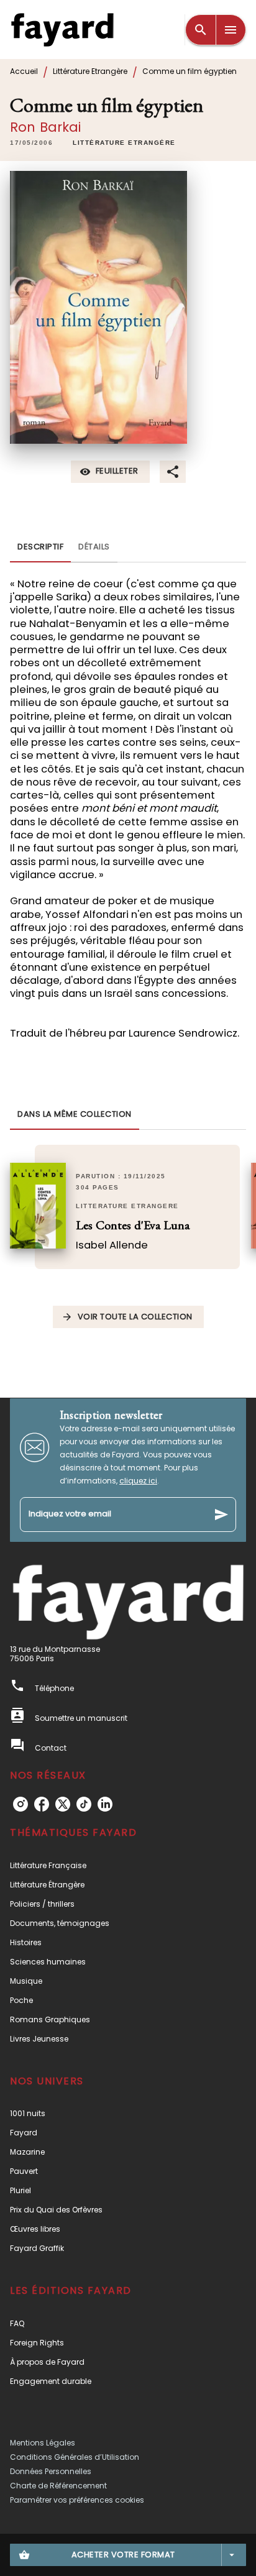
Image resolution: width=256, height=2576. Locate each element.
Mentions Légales (43, 2443)
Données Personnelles (51, 2471)
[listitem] (21, 1804)
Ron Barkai (46, 127)
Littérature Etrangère (90, 71)
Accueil (24, 71)
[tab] (40, 548)
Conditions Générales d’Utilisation (75, 2457)
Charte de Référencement (58, 2486)
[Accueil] (62, 30)
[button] (124, 143)
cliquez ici (138, 1481)
